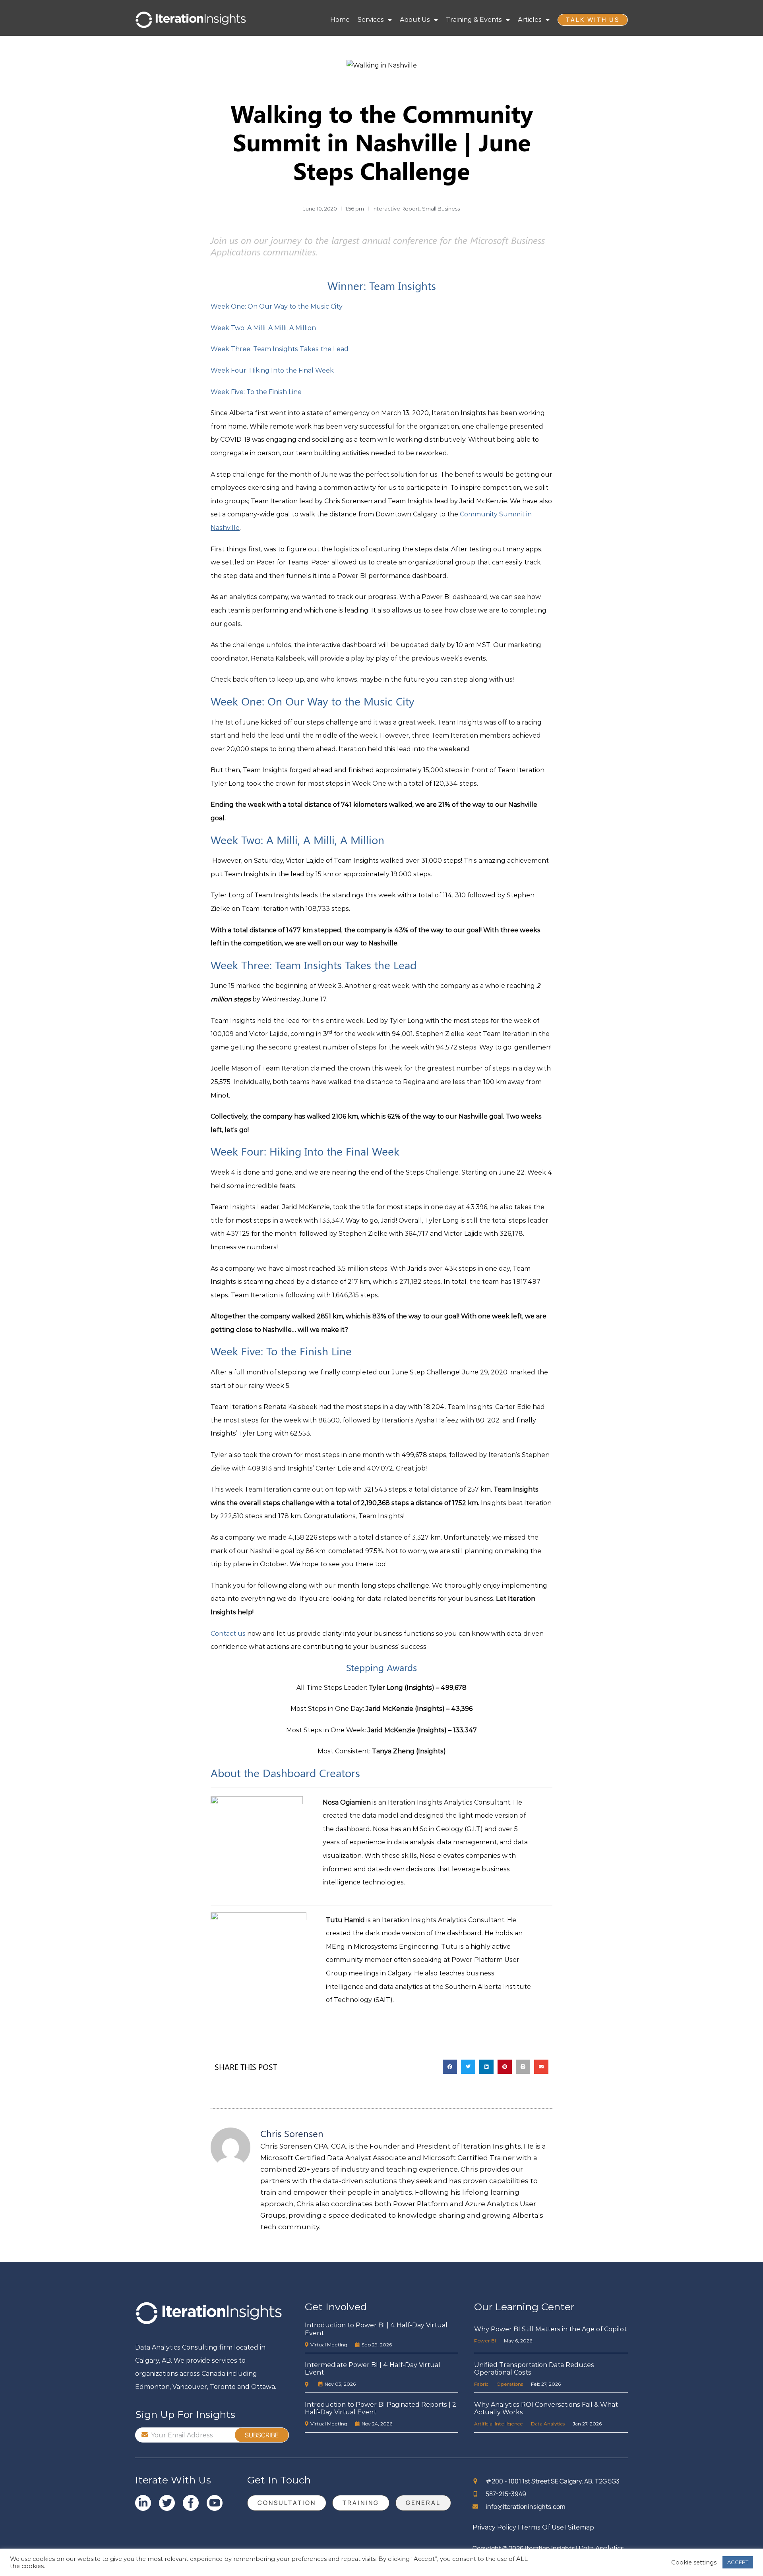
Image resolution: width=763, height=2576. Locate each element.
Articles (530, 20)
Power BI (485, 2341)
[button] (450, 2067)
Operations (510, 2384)
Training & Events (474, 20)
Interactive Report (396, 209)
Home (340, 20)
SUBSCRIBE (262, 2435)
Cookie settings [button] (694, 2562)
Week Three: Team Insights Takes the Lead (280, 349)
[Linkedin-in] (143, 2503)
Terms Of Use (542, 2527)
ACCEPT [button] (738, 2562)
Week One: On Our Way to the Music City (277, 306)
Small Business (441, 209)
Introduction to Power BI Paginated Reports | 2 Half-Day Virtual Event (381, 2408)
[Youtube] (215, 2503)
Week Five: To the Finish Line (256, 392)
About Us (415, 20)
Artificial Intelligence (499, 2424)
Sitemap (581, 2527)
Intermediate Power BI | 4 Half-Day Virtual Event (373, 2369)
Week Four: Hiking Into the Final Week (272, 370)
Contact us (228, 1634)
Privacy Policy (494, 2527)
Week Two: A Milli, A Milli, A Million (263, 328)
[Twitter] (167, 2503)
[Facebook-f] (191, 2503)
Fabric (481, 2384)
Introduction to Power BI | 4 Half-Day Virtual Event (376, 2329)
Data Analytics (548, 2424)
